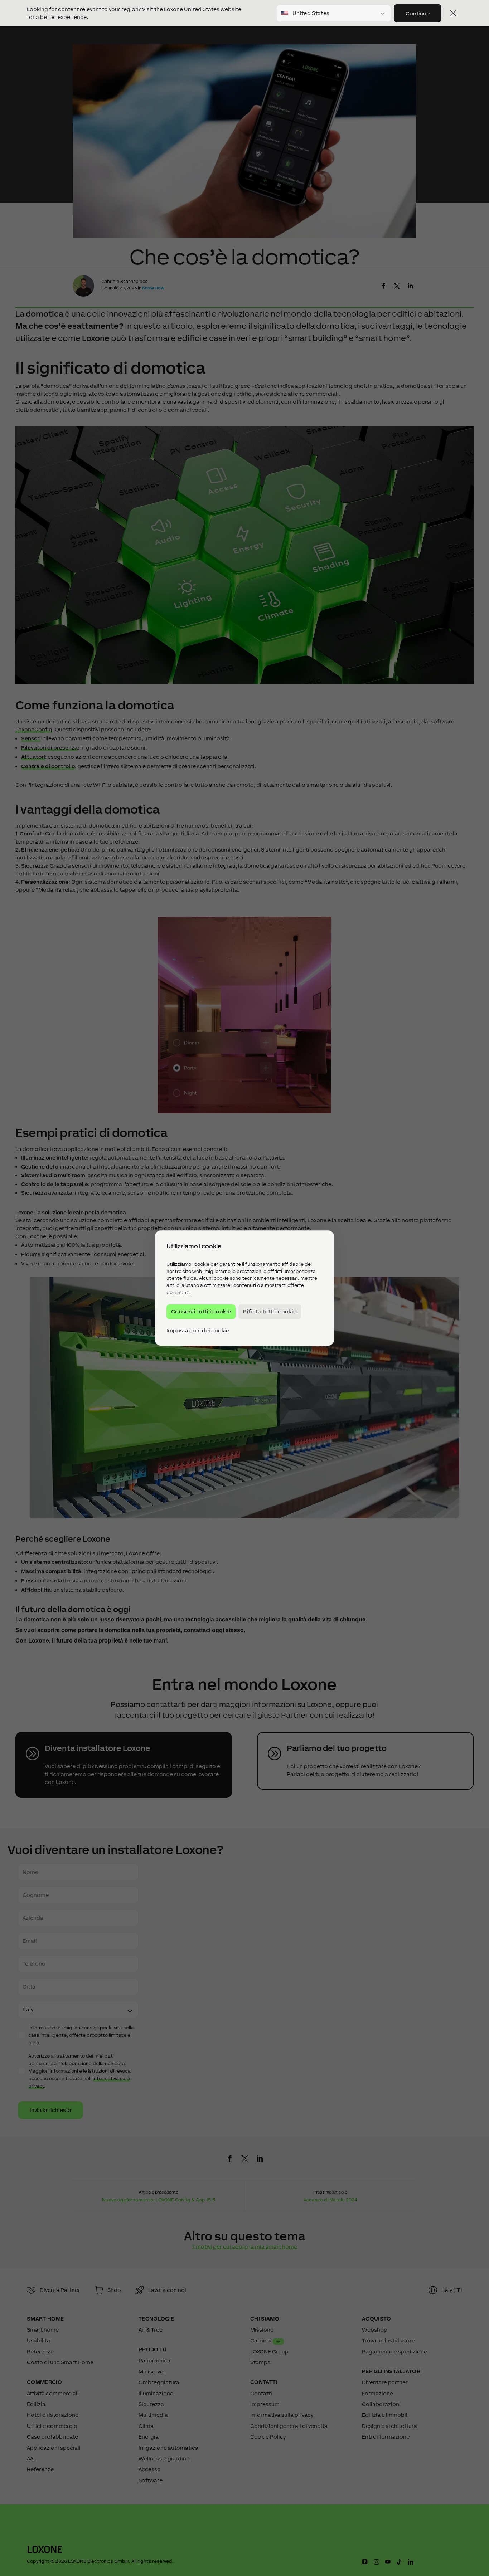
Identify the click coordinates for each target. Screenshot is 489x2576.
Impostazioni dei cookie (198, 1331)
